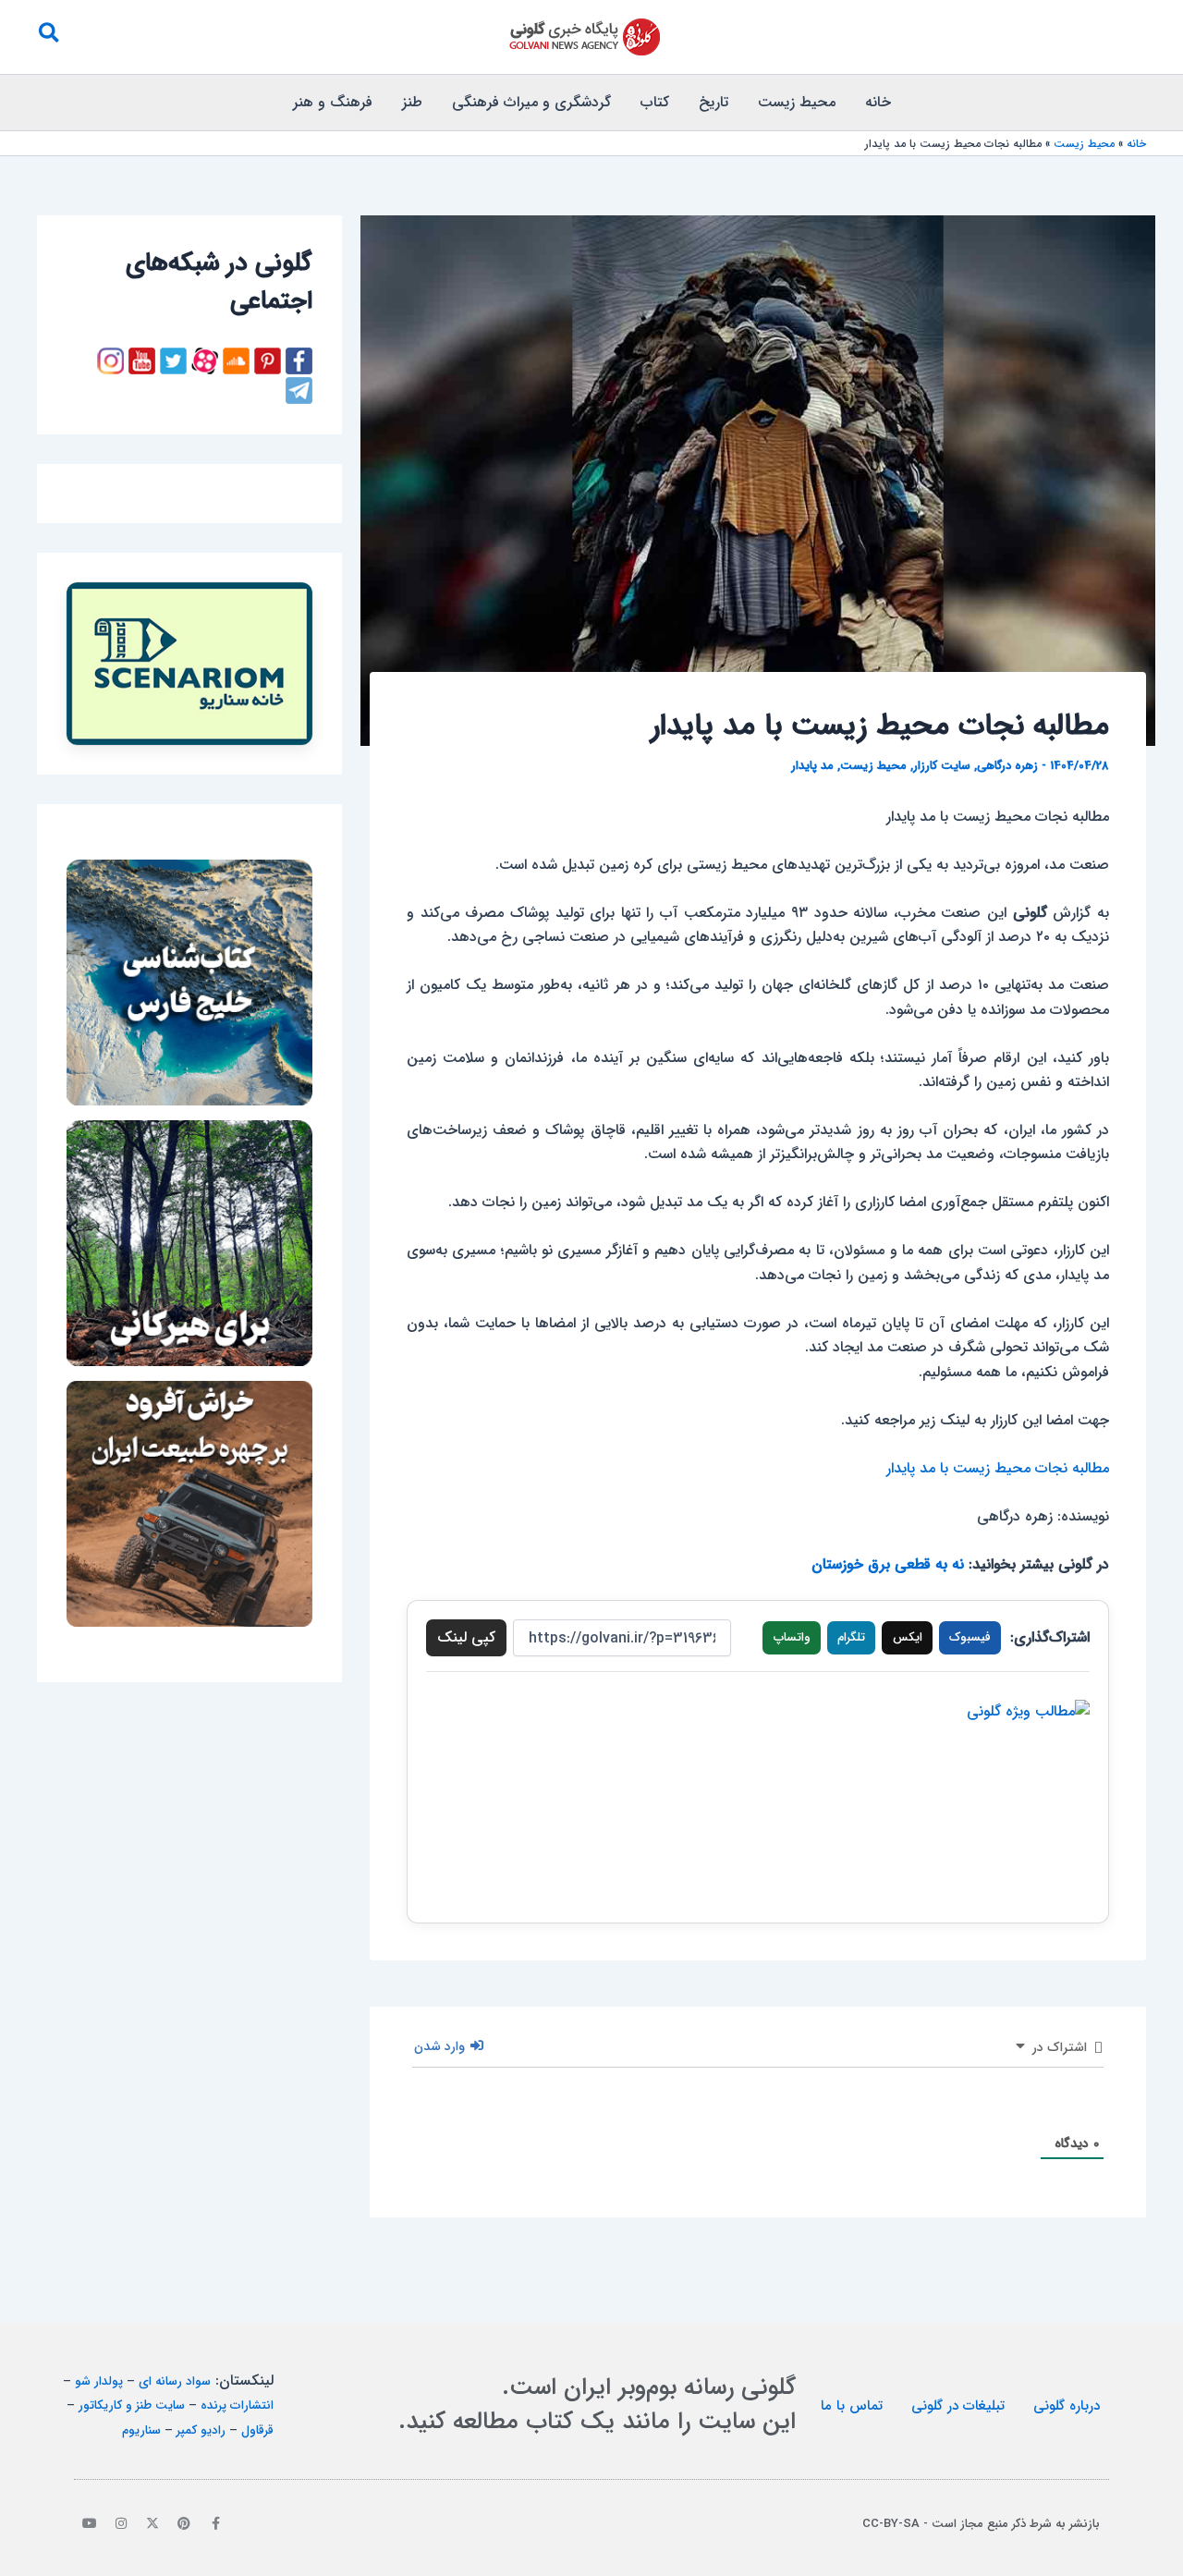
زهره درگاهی (1007, 766)
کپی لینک (466, 1637)
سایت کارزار (942, 766)
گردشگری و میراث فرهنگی (531, 102)
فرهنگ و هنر (333, 102)
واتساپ (792, 1637)
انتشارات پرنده (237, 2405)
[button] (48, 37)
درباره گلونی (1067, 2406)
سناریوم (141, 2430)
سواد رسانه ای (175, 2381)
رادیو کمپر (201, 2430)
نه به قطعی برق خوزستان (888, 1564)
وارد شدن (441, 2046)
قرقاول (257, 2430)
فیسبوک (970, 1637)
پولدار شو (99, 2381)
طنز (412, 102)
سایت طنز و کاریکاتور (132, 2405)
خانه (878, 102)
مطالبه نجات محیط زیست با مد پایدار (998, 1468)
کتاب (655, 102)
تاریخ (713, 102)
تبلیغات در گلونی (958, 2406)
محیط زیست (797, 102)
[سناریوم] (189, 664)
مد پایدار (812, 766)
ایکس (908, 1637)
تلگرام (851, 1637)
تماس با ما (852, 2406)
